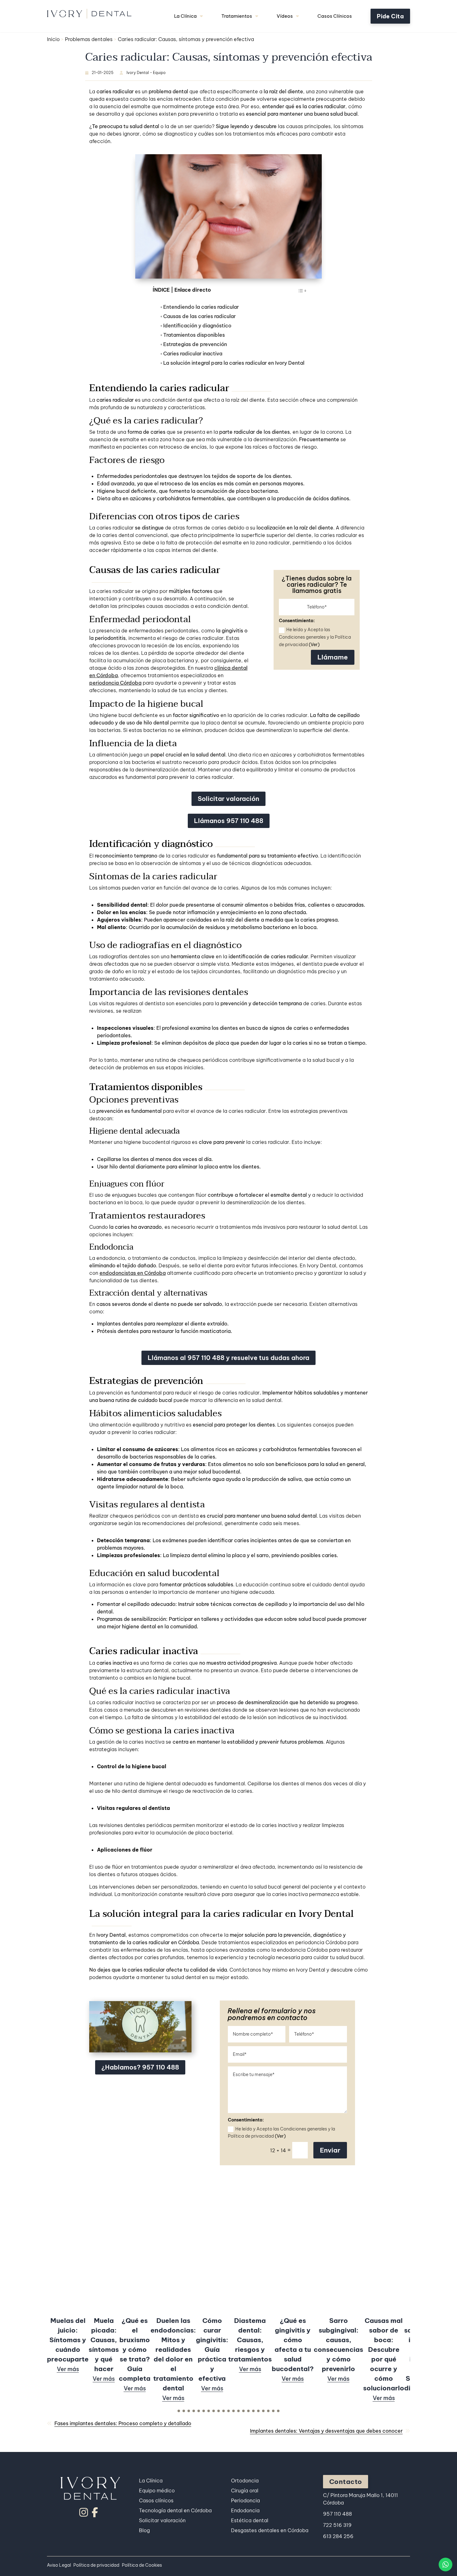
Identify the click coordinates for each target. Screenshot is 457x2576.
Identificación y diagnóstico (197, 326)
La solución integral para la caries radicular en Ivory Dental (234, 363)
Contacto (346, 2482)
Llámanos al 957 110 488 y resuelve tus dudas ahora (228, 1358)
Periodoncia (245, 2500)
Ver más (68, 2369)
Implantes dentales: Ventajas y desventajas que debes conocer (326, 2431)
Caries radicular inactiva (193, 354)
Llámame (333, 657)
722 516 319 (337, 2525)
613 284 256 (338, 2536)
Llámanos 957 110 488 (229, 821)
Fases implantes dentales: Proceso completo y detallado (123, 2423)
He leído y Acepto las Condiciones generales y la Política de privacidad (315, 637)
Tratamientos (237, 16)
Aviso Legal (59, 2565)
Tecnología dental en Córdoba (175, 2510)
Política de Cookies (142, 2565)
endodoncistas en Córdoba (133, 1273)
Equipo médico (157, 2490)
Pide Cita (390, 16)
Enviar (330, 2150)
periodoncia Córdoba (115, 683)
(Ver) (314, 645)
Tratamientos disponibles (194, 335)
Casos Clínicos (335, 16)
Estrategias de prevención (195, 345)
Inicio (53, 39)
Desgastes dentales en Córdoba (270, 2530)
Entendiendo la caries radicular (201, 307)
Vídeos (285, 16)
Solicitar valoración (228, 799)
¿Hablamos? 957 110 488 (140, 2067)
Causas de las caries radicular (199, 317)
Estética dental (250, 2520)
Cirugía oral (245, 2490)
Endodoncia (245, 2510)
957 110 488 (337, 2514)
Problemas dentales (89, 39)
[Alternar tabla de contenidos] (299, 292)
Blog (144, 2530)
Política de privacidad (96, 2565)
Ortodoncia (245, 2481)
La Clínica (185, 16)
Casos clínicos (156, 2500)
